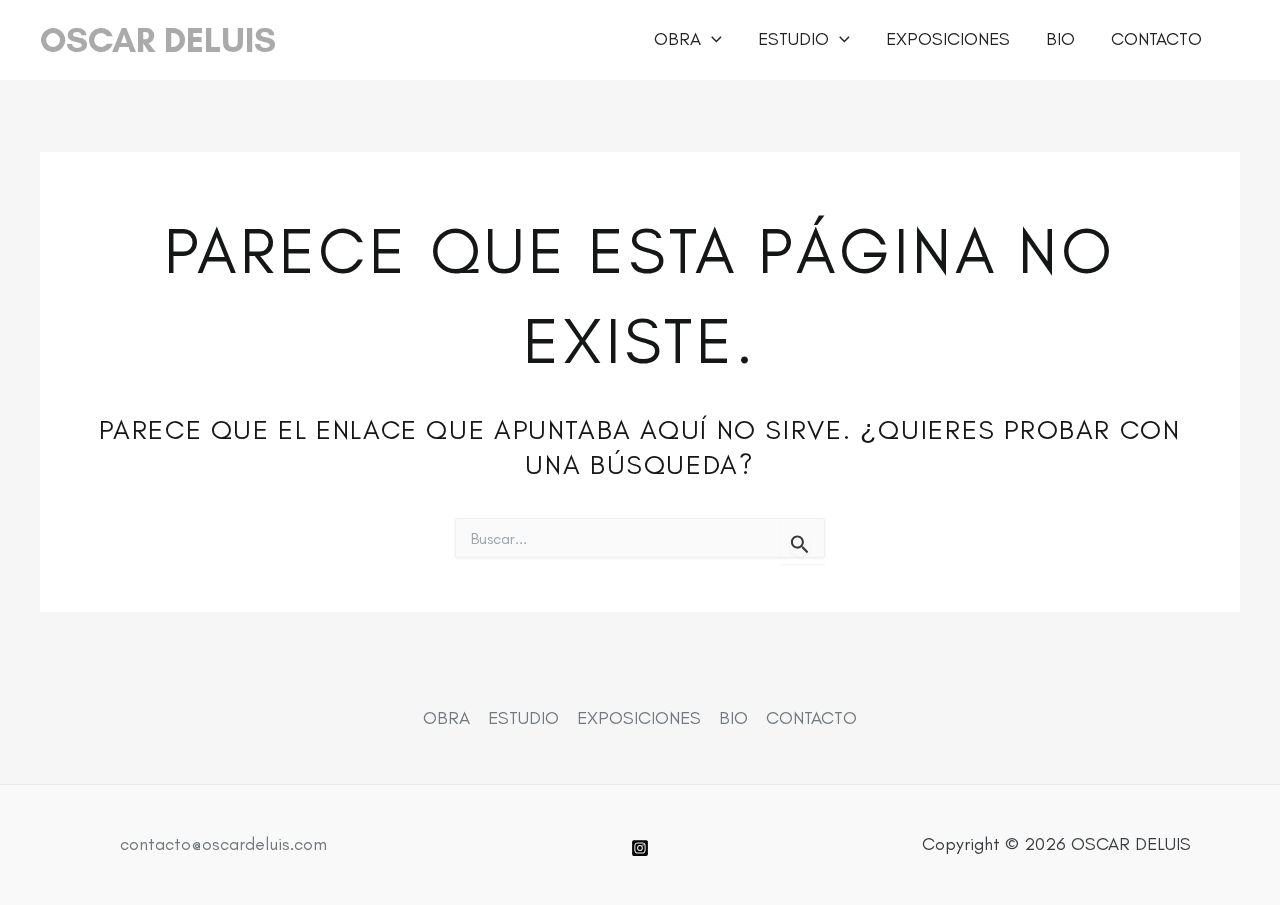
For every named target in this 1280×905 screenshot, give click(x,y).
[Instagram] (640, 848)
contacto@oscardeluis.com (223, 844)
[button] (711, 39)
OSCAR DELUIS (158, 40)
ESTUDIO (793, 39)
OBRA (677, 39)
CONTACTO (1156, 39)
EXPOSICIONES (948, 39)
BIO (1060, 39)
